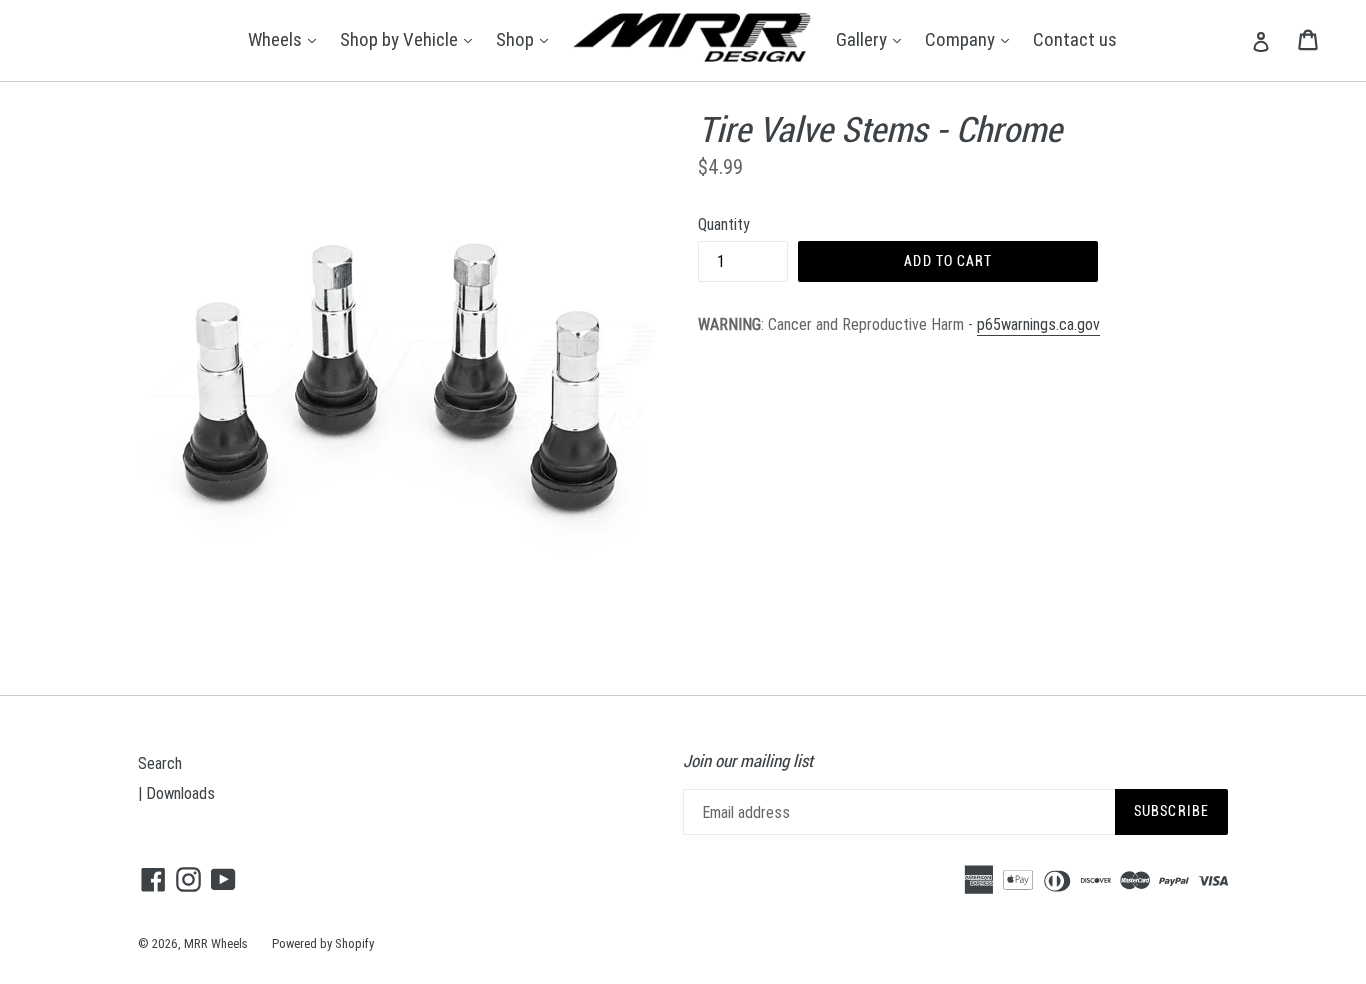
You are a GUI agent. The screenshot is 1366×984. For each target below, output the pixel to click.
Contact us (1075, 39)
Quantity (724, 224)
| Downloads (176, 793)
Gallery (873, 38)
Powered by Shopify (323, 943)
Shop (527, 38)
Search (160, 763)
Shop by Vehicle (411, 38)
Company (972, 38)
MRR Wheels (216, 943)
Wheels (287, 38)
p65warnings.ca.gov (1038, 324)
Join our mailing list (748, 761)
